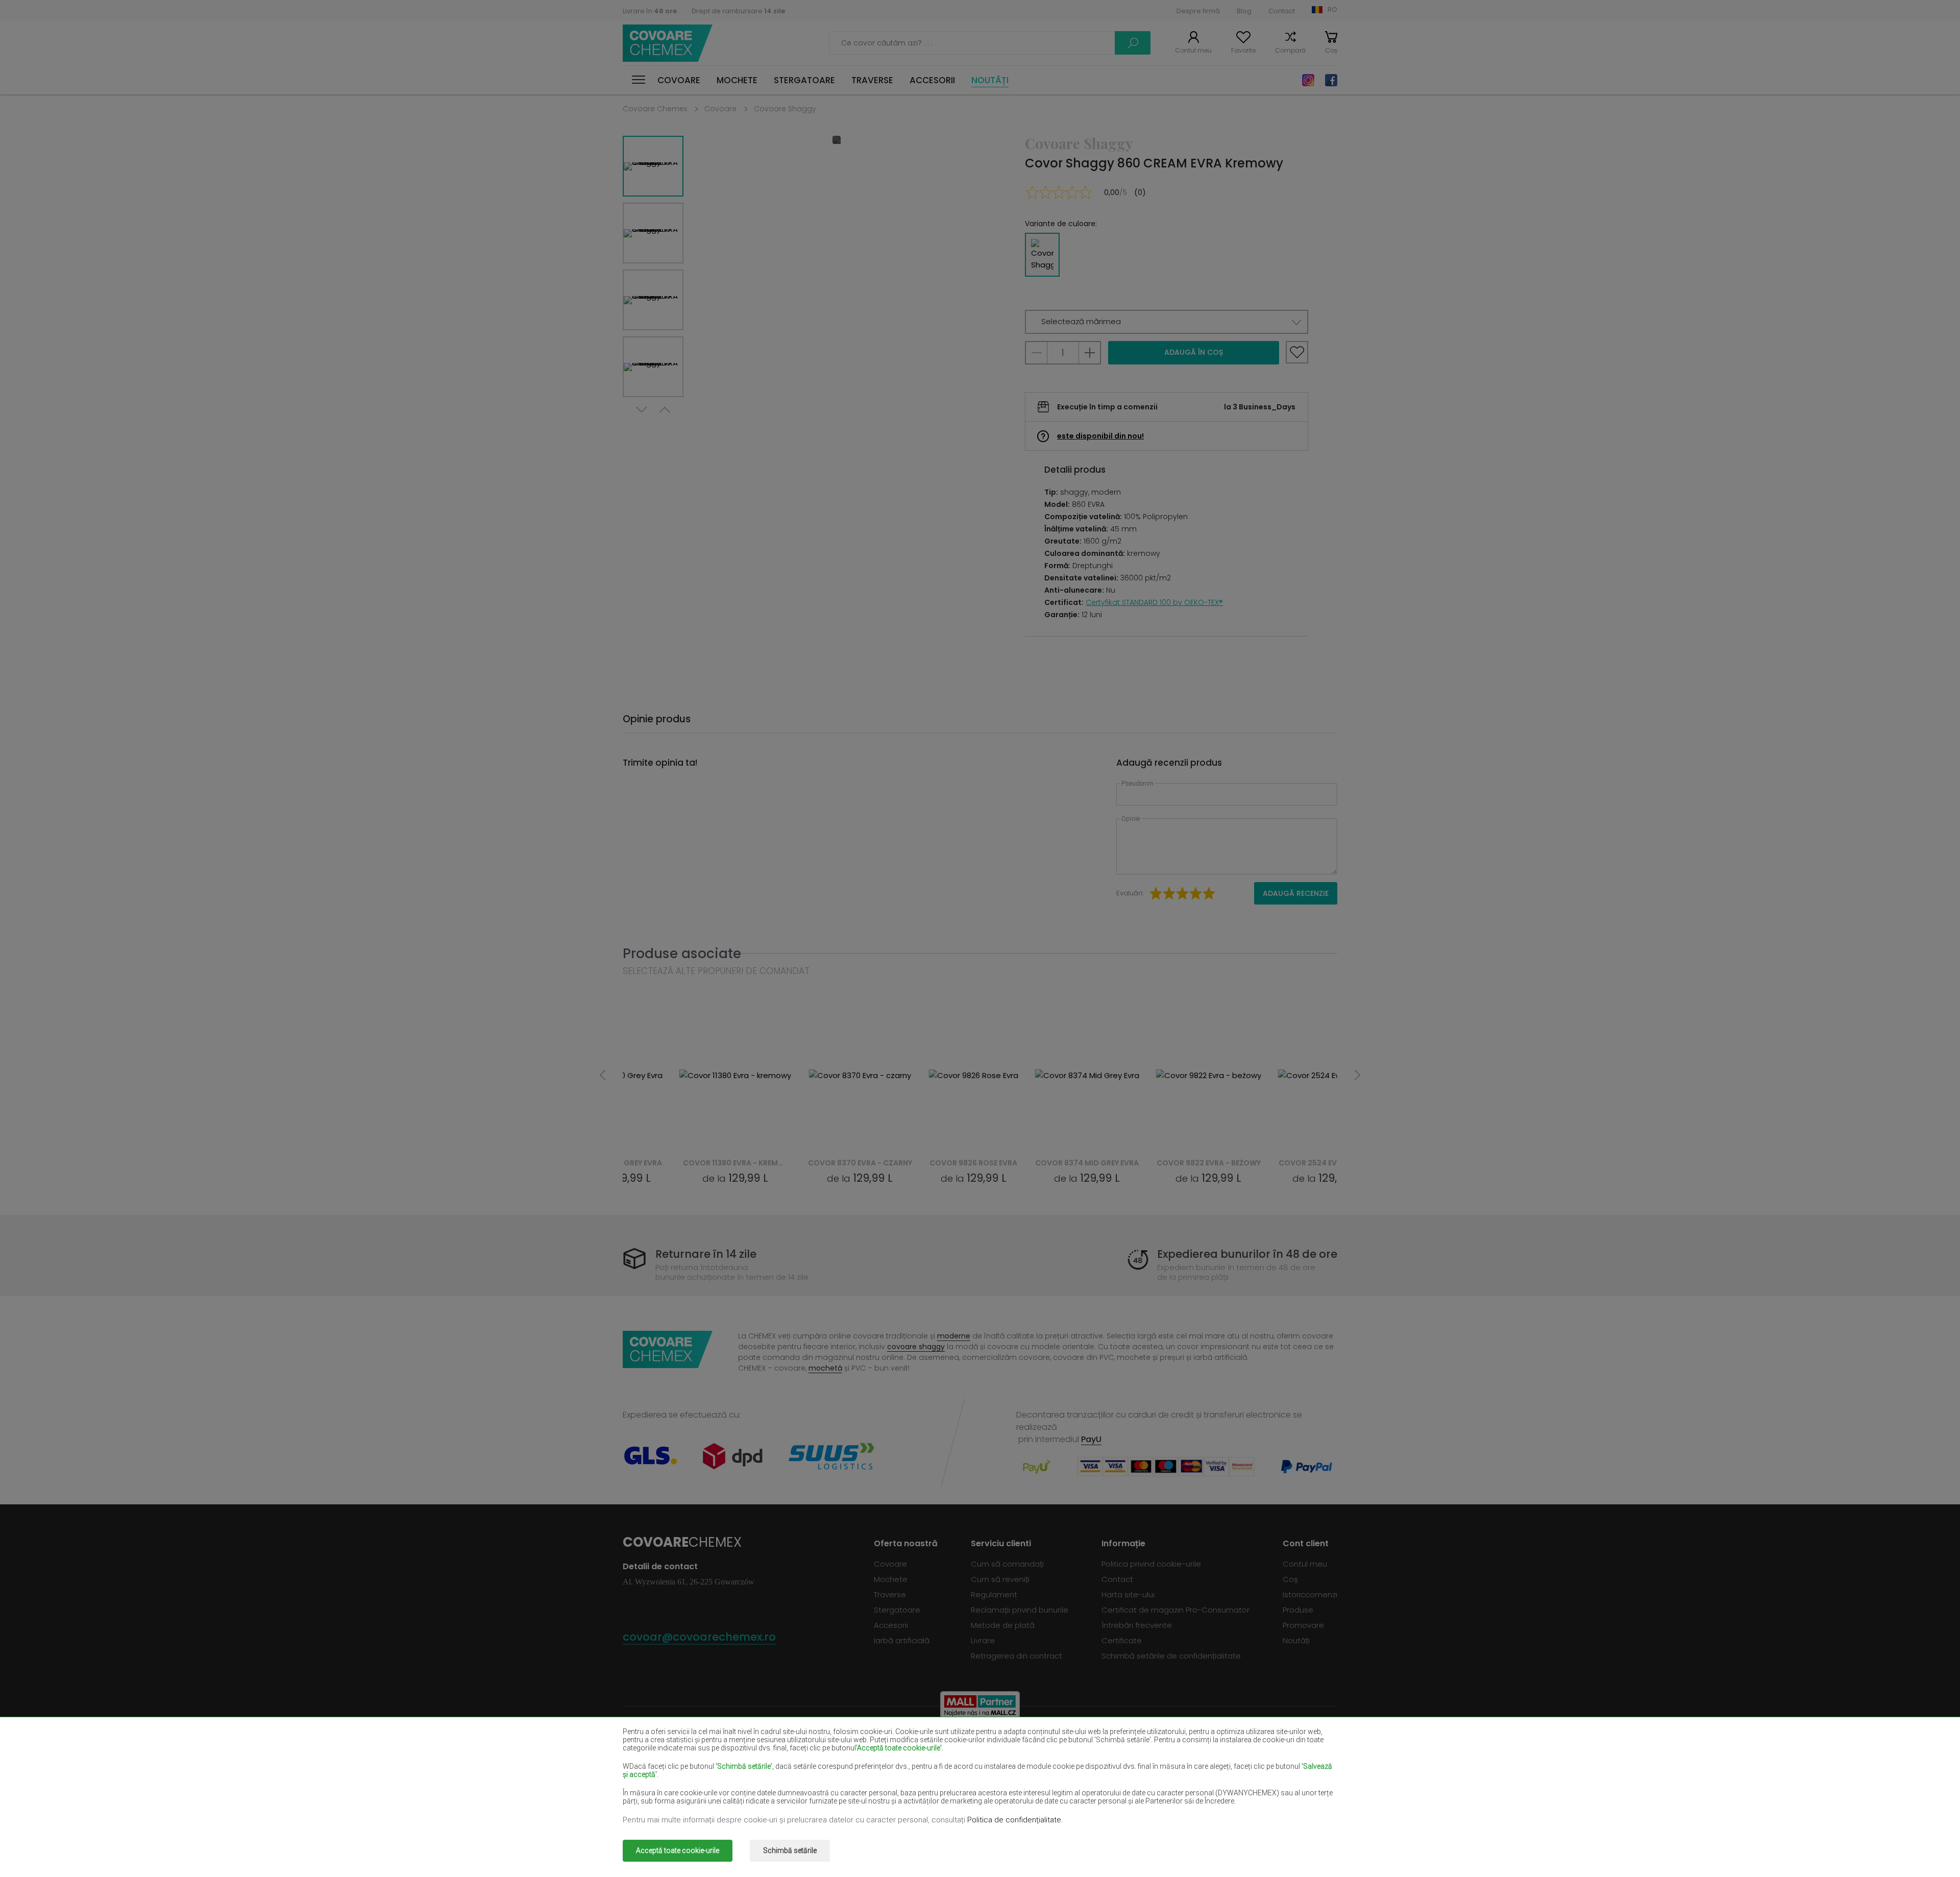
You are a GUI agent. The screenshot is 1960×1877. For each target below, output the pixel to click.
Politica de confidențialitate (1014, 1820)
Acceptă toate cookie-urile (678, 1850)
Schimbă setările (790, 1850)
